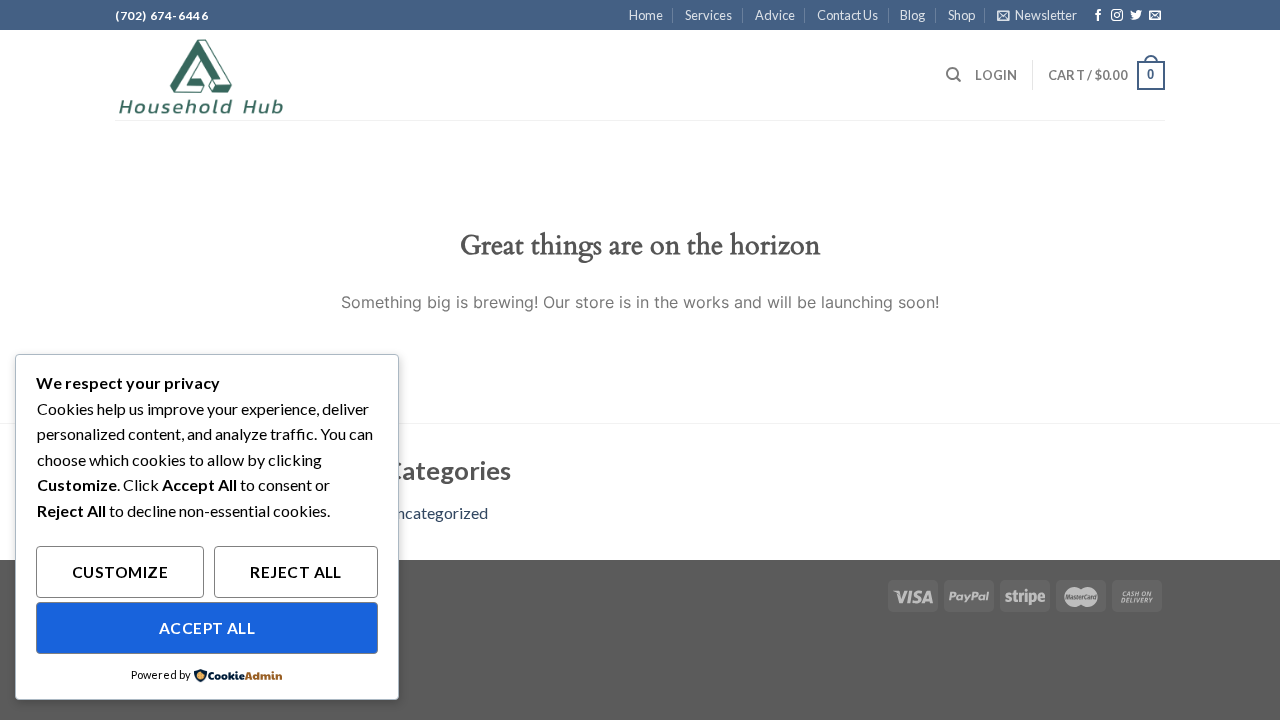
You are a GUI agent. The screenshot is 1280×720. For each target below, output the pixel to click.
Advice (775, 15)
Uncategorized (436, 512)
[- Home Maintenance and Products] (215, 75)
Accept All (207, 628)
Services (708, 15)
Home (646, 15)
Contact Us (847, 15)
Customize (120, 572)
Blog (912, 15)
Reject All (296, 572)
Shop (961, 15)
